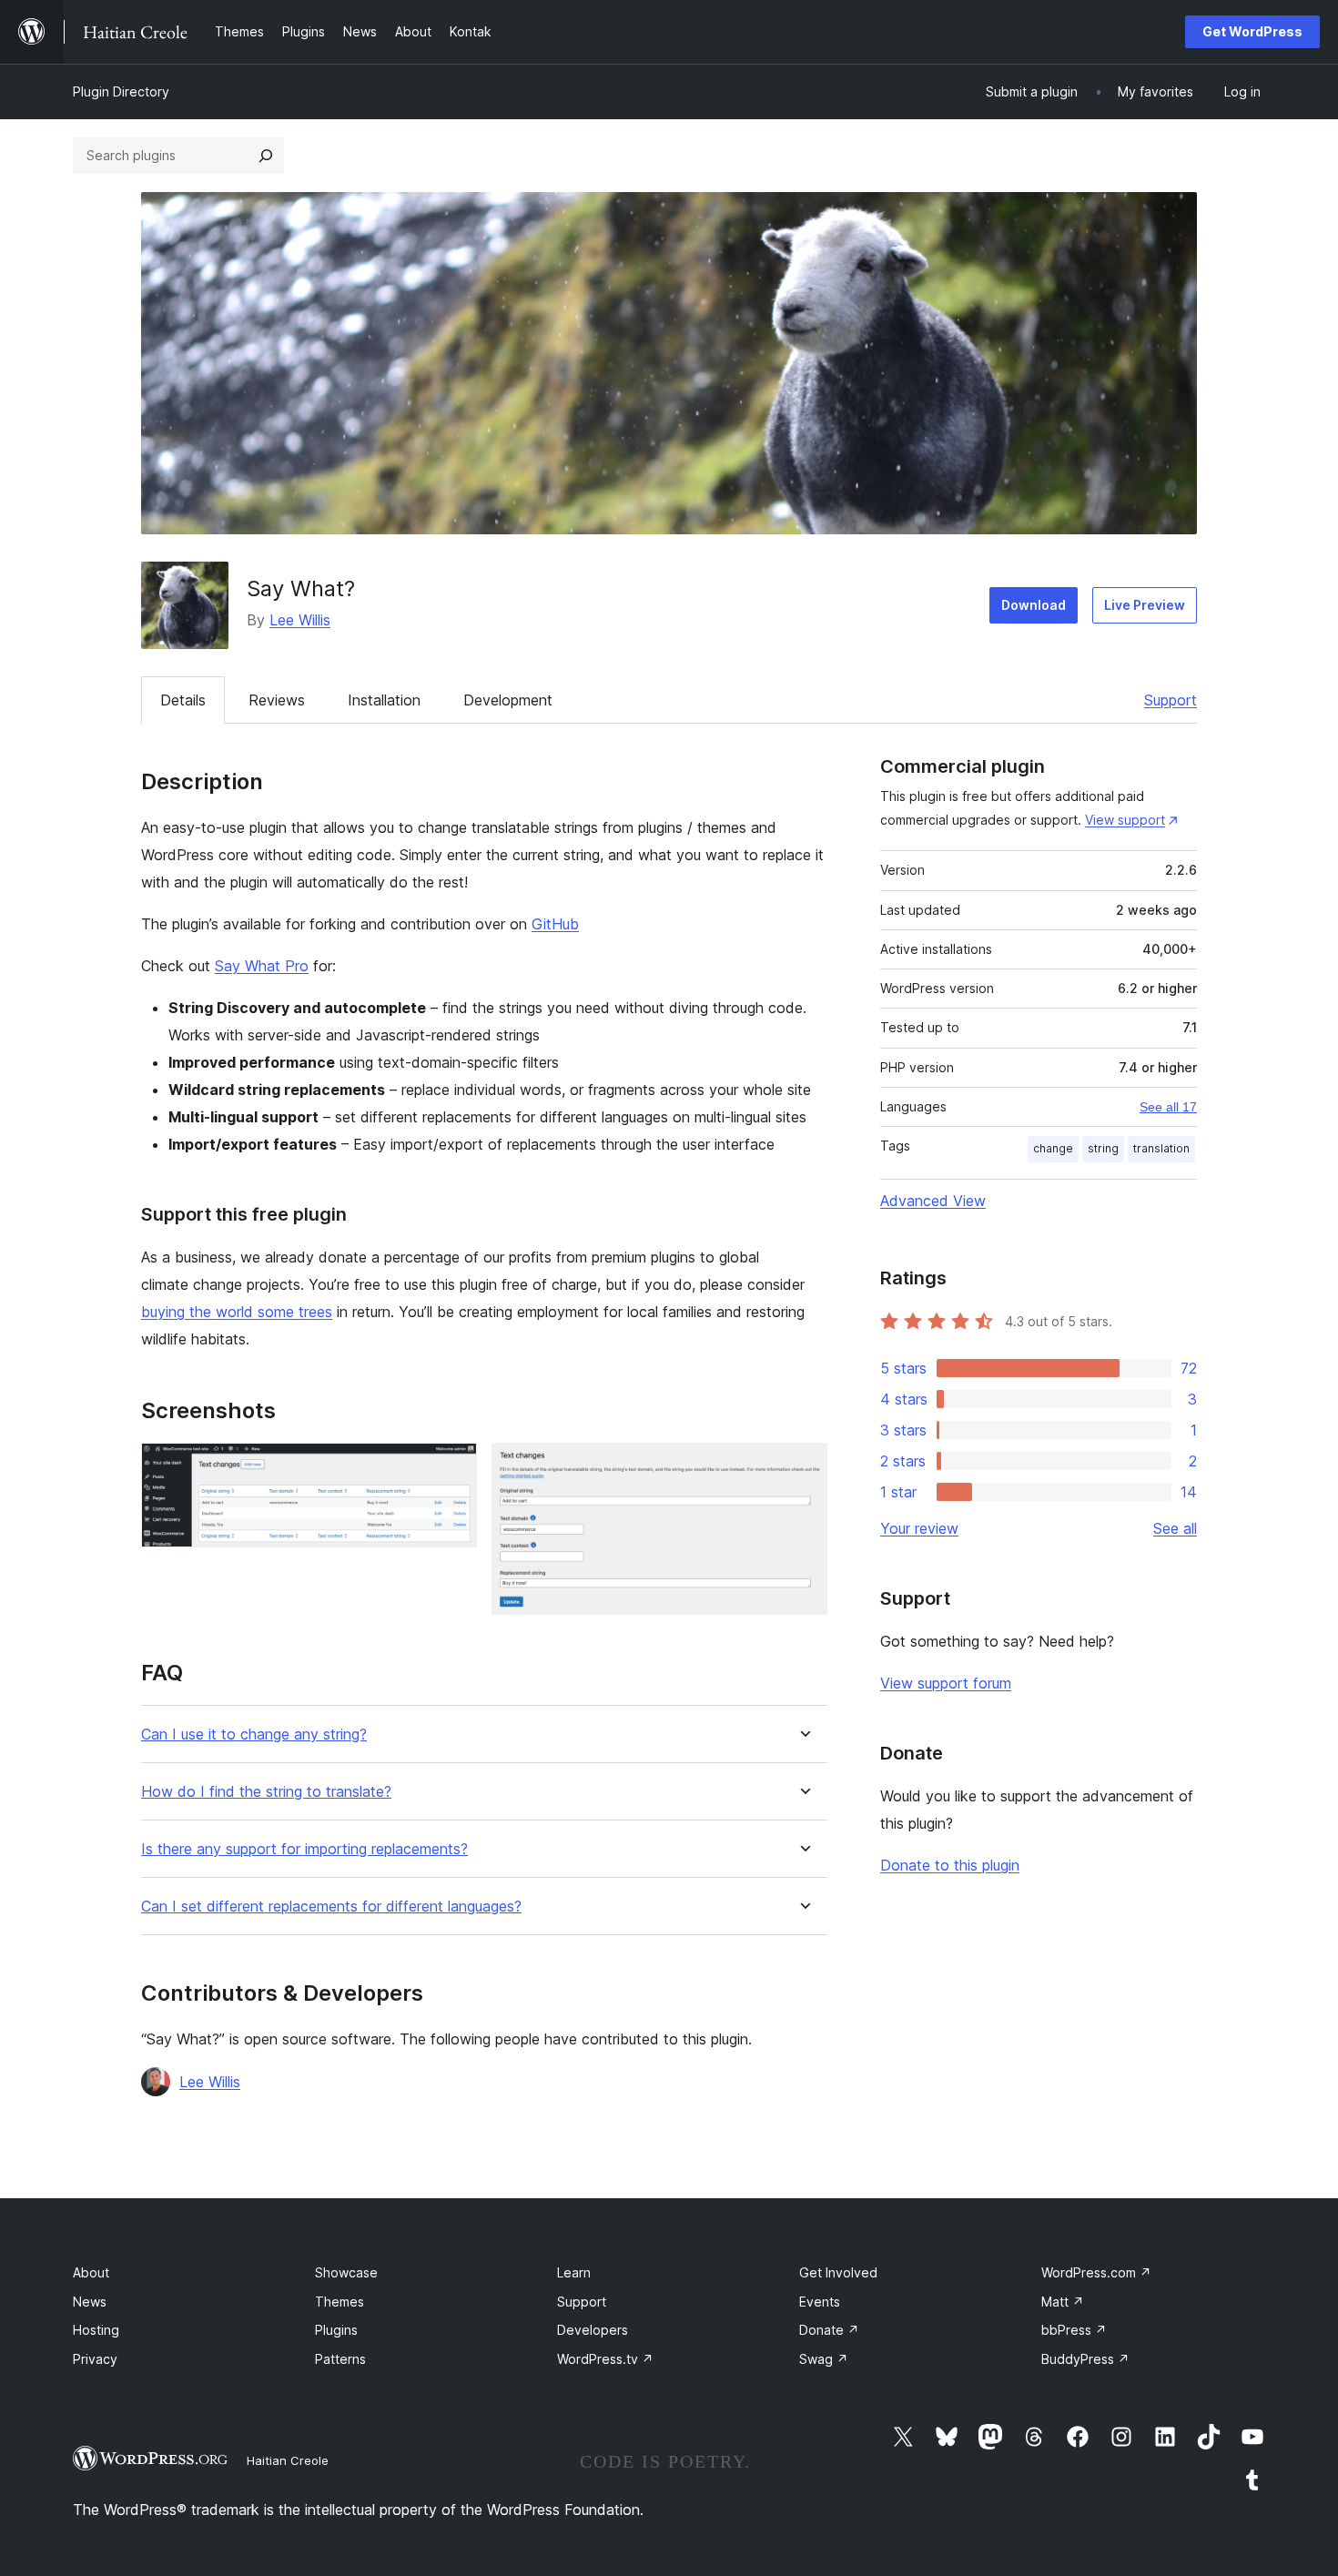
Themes (340, 2302)
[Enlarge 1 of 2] (452, 1467)
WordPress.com (1096, 2272)
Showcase (346, 2272)
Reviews (277, 700)
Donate (829, 2330)
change (1053, 1148)
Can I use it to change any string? (254, 1734)
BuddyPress (1085, 2359)
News (90, 2302)
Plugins (336, 2330)
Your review (919, 1528)
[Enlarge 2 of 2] (803, 1467)
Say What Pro (262, 966)
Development (508, 700)
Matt (1063, 2302)
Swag (824, 2359)
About (91, 2272)
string (1103, 1148)
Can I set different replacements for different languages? (331, 1907)
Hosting (96, 2330)
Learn (574, 2272)
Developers (593, 2330)
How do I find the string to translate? (266, 1792)
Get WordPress (1252, 31)
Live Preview (1145, 605)
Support (1171, 700)
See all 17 (1168, 1107)
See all (1175, 1528)
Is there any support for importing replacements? (304, 1849)
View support (1125, 820)
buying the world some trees (237, 1312)
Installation (384, 700)
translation (1161, 1148)
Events (820, 2302)
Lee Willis (300, 620)
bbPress (1074, 2330)
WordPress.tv (605, 2359)
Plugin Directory (121, 91)
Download (1034, 605)
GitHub (555, 924)
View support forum (946, 1683)
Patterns (340, 2359)
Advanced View (933, 1201)
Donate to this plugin (950, 1865)
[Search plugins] (266, 156)
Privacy (95, 2359)
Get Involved (838, 2272)
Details (183, 700)
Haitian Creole (288, 2460)
